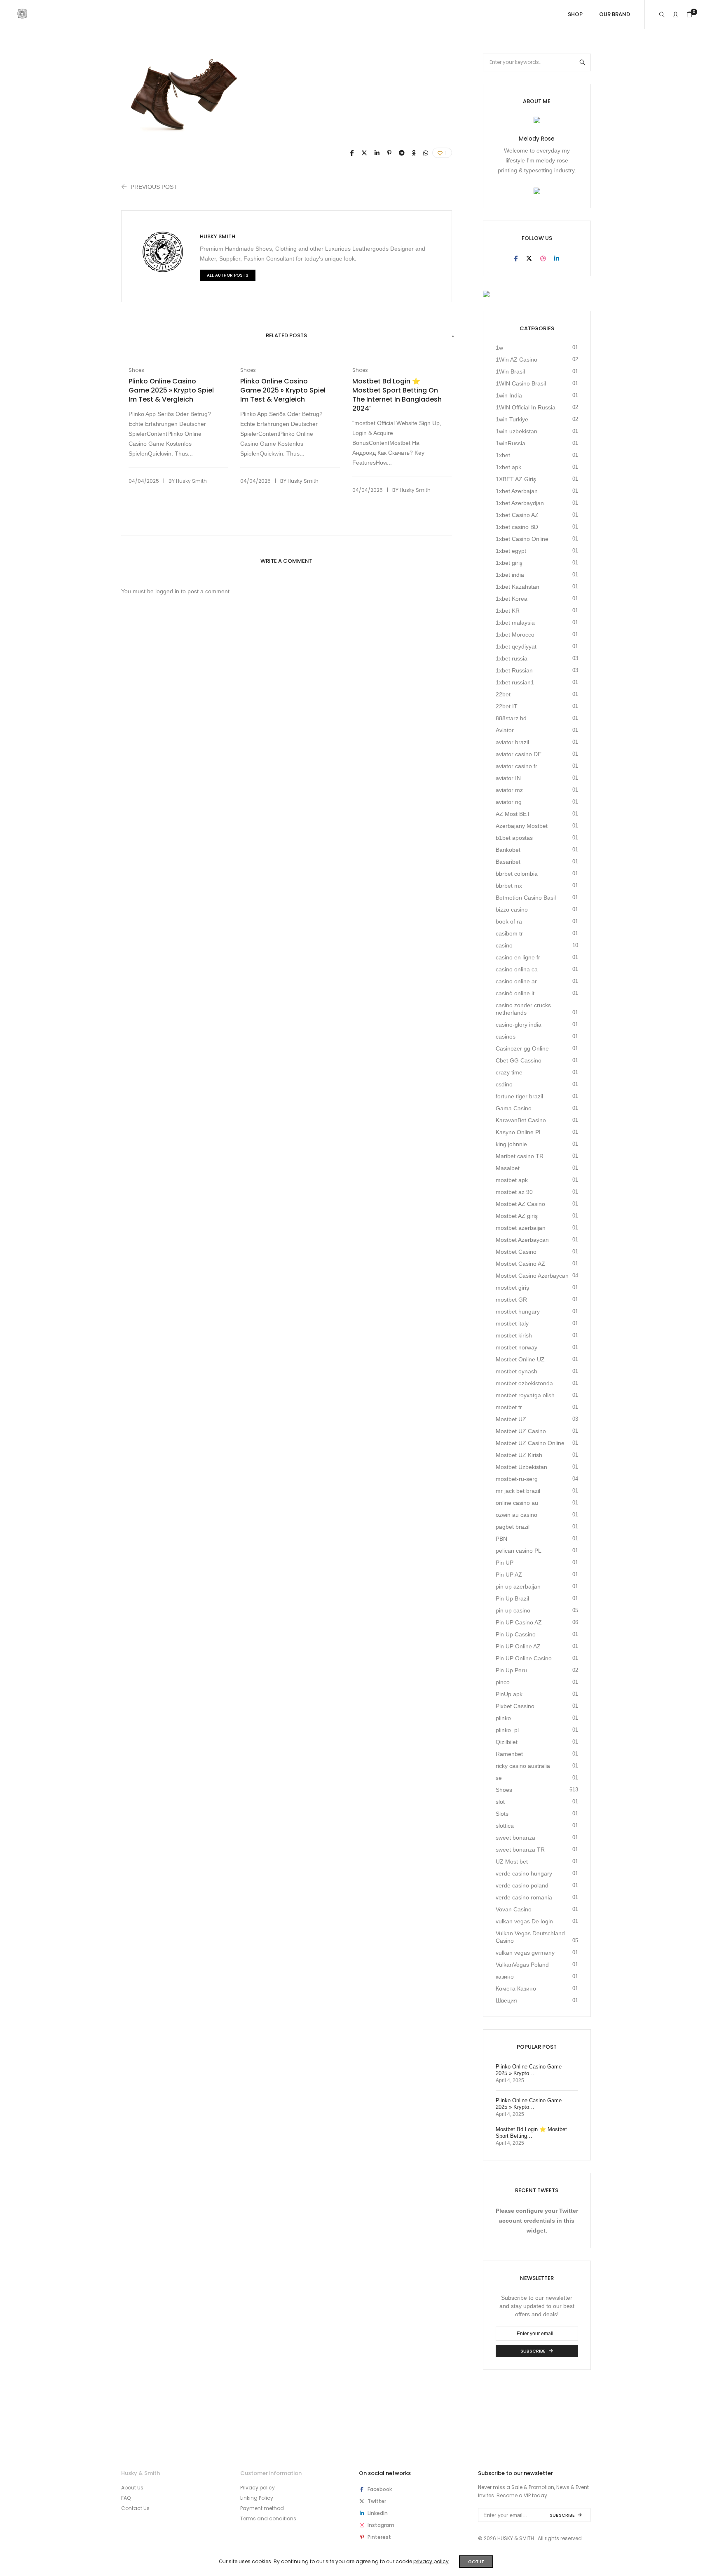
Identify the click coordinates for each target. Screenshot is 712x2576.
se (499, 1778)
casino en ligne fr (518, 957)
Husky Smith (218, 236)
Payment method (262, 2508)
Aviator (505, 730)
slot (500, 1802)
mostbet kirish (514, 1335)
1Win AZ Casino (516, 360)
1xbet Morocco (515, 635)
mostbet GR (511, 1300)
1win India (509, 395)
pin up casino (513, 1610)
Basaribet (508, 862)
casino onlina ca (517, 969)
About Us (132, 2488)
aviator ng (509, 802)
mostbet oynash (516, 1371)
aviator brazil (512, 742)
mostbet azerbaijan (521, 1228)
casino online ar (516, 981)
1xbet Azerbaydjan (520, 503)
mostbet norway (516, 1347)
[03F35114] (352, 153)
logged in (167, 591)
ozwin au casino (516, 1515)
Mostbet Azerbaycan (522, 1240)
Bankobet (508, 850)
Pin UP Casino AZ (519, 1622)
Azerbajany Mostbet (522, 826)
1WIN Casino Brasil (521, 383)
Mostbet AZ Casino (520, 1204)
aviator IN (508, 778)
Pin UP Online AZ (518, 1646)
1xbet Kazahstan (518, 587)
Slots (502, 1814)
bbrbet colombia (517, 874)
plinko (503, 1718)
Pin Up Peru (511, 1670)
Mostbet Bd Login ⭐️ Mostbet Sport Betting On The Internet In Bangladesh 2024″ (397, 395)
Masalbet (508, 1168)
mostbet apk (512, 1180)
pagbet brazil (513, 1527)
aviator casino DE (519, 754)
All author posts (228, 275)
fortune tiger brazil (519, 1096)
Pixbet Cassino (515, 1706)
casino (504, 945)
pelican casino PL (519, 1551)
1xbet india (510, 575)
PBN (501, 1539)
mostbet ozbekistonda (524, 1383)
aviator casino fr (516, 766)
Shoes (136, 370)
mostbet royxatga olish (525, 1395)
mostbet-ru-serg (517, 1479)
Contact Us (135, 2508)
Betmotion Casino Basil (526, 898)
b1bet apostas (514, 838)
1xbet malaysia (515, 623)
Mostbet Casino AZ (520, 1264)
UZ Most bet (512, 1861)
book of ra (509, 921)
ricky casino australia (523, 1766)
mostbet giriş (512, 1288)
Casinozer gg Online (522, 1048)
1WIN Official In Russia (526, 407)
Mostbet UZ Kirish (519, 1455)
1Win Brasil (510, 371)
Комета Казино (516, 1988)
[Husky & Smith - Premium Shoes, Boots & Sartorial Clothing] (22, 15)
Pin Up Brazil (512, 1598)
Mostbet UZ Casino (521, 1431)
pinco (503, 1682)
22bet (503, 694)
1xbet (503, 455)
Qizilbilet (507, 1742)
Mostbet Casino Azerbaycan (532, 1276)
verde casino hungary (524, 1873)
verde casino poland (522, 1885)
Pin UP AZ (509, 1575)
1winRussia (511, 443)
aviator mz (509, 790)
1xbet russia (512, 658)
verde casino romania (524, 1897)
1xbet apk (508, 467)
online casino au (517, 1503)
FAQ (126, 2498)
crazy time (509, 1072)
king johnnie (511, 1144)
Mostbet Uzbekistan (521, 1467)
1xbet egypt (511, 551)
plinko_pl (507, 1730)
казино (505, 1977)
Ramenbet (509, 1754)
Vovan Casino (514, 1909)
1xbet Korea (512, 599)
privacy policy (431, 2561)
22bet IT (507, 706)
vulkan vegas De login (524, 1921)
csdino (504, 1084)
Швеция (506, 2000)
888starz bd (511, 718)
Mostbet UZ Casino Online (530, 1443)
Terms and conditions (268, 2518)
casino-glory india (519, 1025)
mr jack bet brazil (518, 1491)
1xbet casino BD (517, 527)
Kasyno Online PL (519, 1132)
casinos (506, 1037)
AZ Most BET (513, 814)
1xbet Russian (514, 670)
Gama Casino (514, 1108)
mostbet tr (509, 1407)
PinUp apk (509, 1694)
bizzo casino (512, 910)
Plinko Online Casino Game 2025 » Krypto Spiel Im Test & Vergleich (171, 390)
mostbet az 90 (514, 1192)
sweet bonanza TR (520, 1850)
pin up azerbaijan (518, 1586)
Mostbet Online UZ (520, 1359)
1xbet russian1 (515, 682)
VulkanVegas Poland (522, 1965)
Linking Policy (257, 2498)
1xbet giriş (509, 563)
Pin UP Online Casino (524, 1658)
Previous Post (154, 187)
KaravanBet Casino (521, 1120)
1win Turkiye (512, 419)
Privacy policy (258, 2488)
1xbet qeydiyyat (516, 646)
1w (499, 348)
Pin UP (505, 1563)
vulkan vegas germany (525, 1953)
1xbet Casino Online (522, 539)
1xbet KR (508, 611)
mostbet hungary (518, 1312)
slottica (505, 1826)
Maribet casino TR (520, 1156)
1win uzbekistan (516, 431)
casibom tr (509, 933)
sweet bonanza (515, 1838)
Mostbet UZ (511, 1419)
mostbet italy (512, 1323)
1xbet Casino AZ (517, 515)
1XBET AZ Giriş (516, 479)
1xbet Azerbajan (517, 491)
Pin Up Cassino (516, 1634)
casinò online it (515, 993)
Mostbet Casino (516, 1252)
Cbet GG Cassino (519, 1060)
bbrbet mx (509, 886)
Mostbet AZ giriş (517, 1216)
